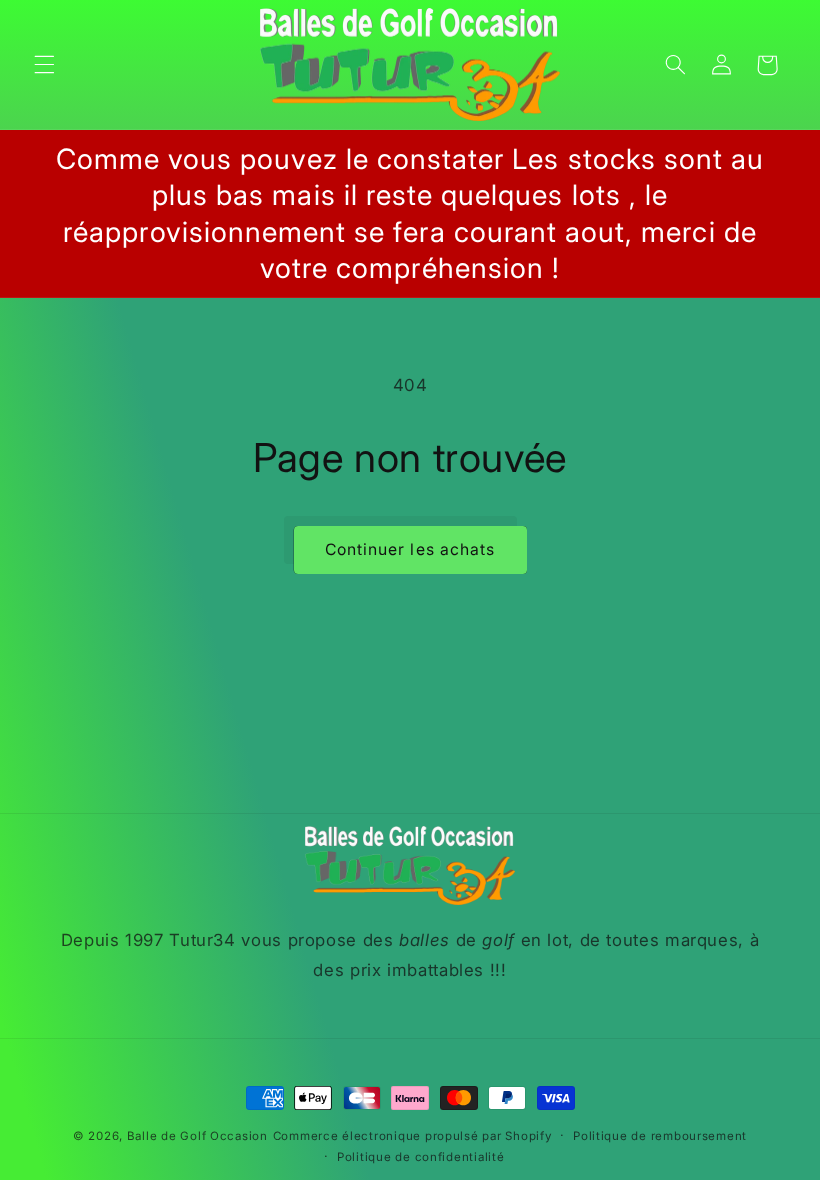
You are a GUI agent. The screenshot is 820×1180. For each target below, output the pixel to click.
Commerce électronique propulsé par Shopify (412, 1136)
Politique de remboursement (660, 1136)
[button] (44, 65)
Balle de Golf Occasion (197, 1136)
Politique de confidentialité (421, 1157)
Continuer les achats (410, 549)
